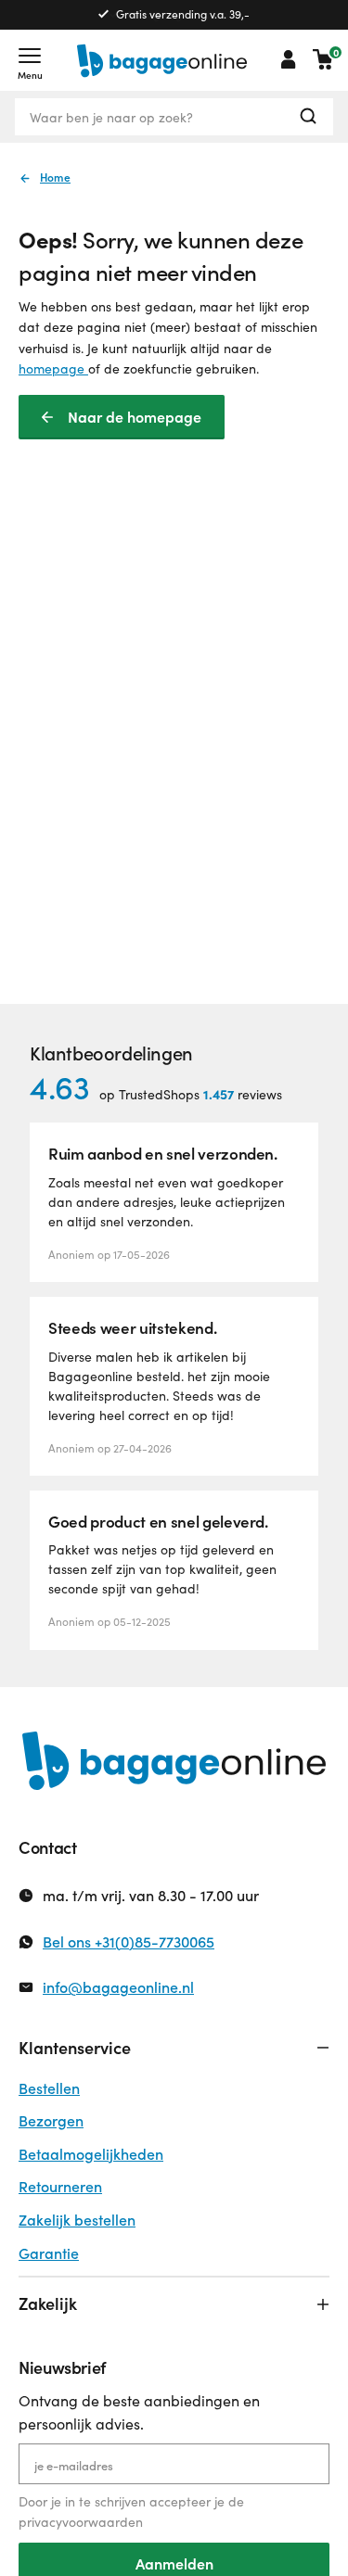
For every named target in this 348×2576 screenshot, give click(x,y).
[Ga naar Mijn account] (289, 59)
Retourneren (60, 2186)
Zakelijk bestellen (77, 2220)
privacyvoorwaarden (81, 2522)
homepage (53, 368)
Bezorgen (51, 2120)
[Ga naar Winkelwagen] (323, 59)
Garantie (49, 2253)
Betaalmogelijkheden (91, 2154)
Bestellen (49, 2088)
